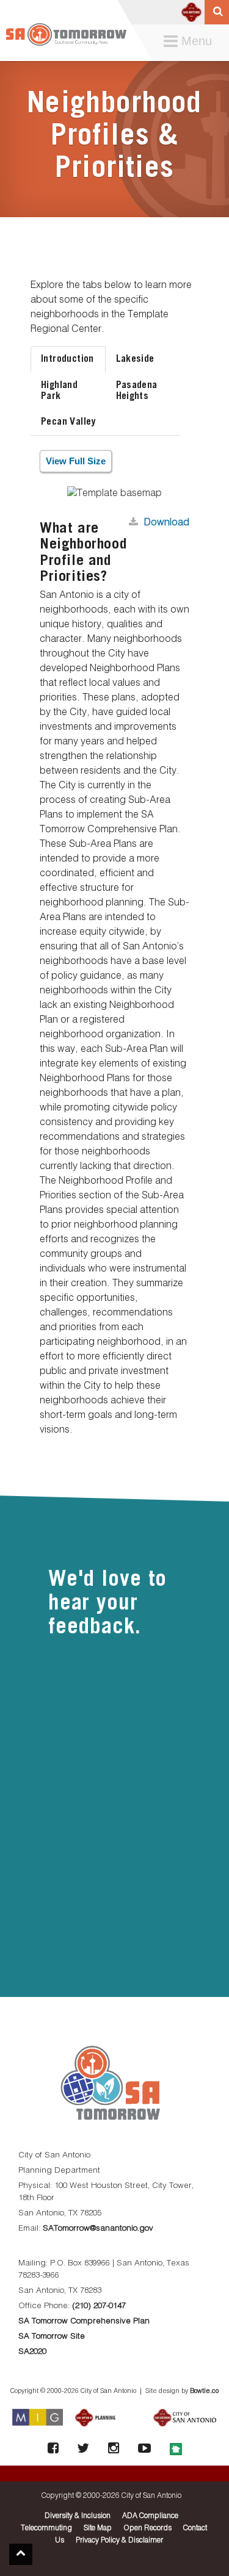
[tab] (68, 359)
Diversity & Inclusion (78, 2516)
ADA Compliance (150, 2516)
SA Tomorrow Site (52, 2337)
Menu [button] (191, 42)
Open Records (147, 2528)
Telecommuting (46, 2528)
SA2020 (32, 2352)
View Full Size (76, 461)
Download (167, 523)
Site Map (98, 2528)
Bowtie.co (204, 2391)
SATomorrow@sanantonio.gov (98, 2229)
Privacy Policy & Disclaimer (119, 2541)
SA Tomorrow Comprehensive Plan (84, 2321)
